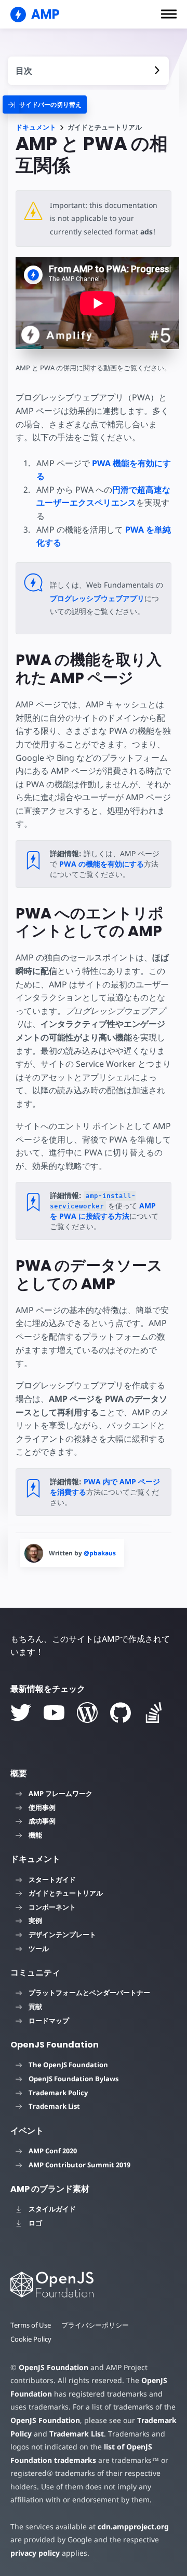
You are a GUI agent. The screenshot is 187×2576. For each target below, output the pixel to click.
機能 (35, 1835)
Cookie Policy (31, 2339)
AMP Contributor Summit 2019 (79, 2165)
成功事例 (42, 1821)
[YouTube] (54, 1712)
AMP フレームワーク (61, 1793)
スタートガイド (52, 1879)
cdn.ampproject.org (133, 2526)
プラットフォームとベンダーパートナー (89, 1993)
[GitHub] (121, 1712)
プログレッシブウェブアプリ (97, 598)
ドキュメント (36, 127)
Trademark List (54, 2106)
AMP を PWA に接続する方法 (103, 1211)
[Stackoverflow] (154, 1712)
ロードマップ (49, 2021)
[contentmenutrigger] (88, 71)
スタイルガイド (52, 2209)
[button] (169, 14)
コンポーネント (52, 1907)
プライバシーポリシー (95, 2325)
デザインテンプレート (62, 1934)
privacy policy (35, 2553)
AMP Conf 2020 (53, 2151)
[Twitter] (21, 1712)
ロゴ (35, 2223)
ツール (39, 1948)
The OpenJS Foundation (68, 2065)
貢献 (35, 2007)
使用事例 (42, 1807)
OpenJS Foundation (54, 2367)
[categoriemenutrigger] (45, 105)
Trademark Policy (58, 2093)
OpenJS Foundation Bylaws (74, 2079)
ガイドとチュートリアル (66, 1893)
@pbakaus (100, 1553)
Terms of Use (31, 2325)
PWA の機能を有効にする (102, 864)
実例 (35, 1920)
